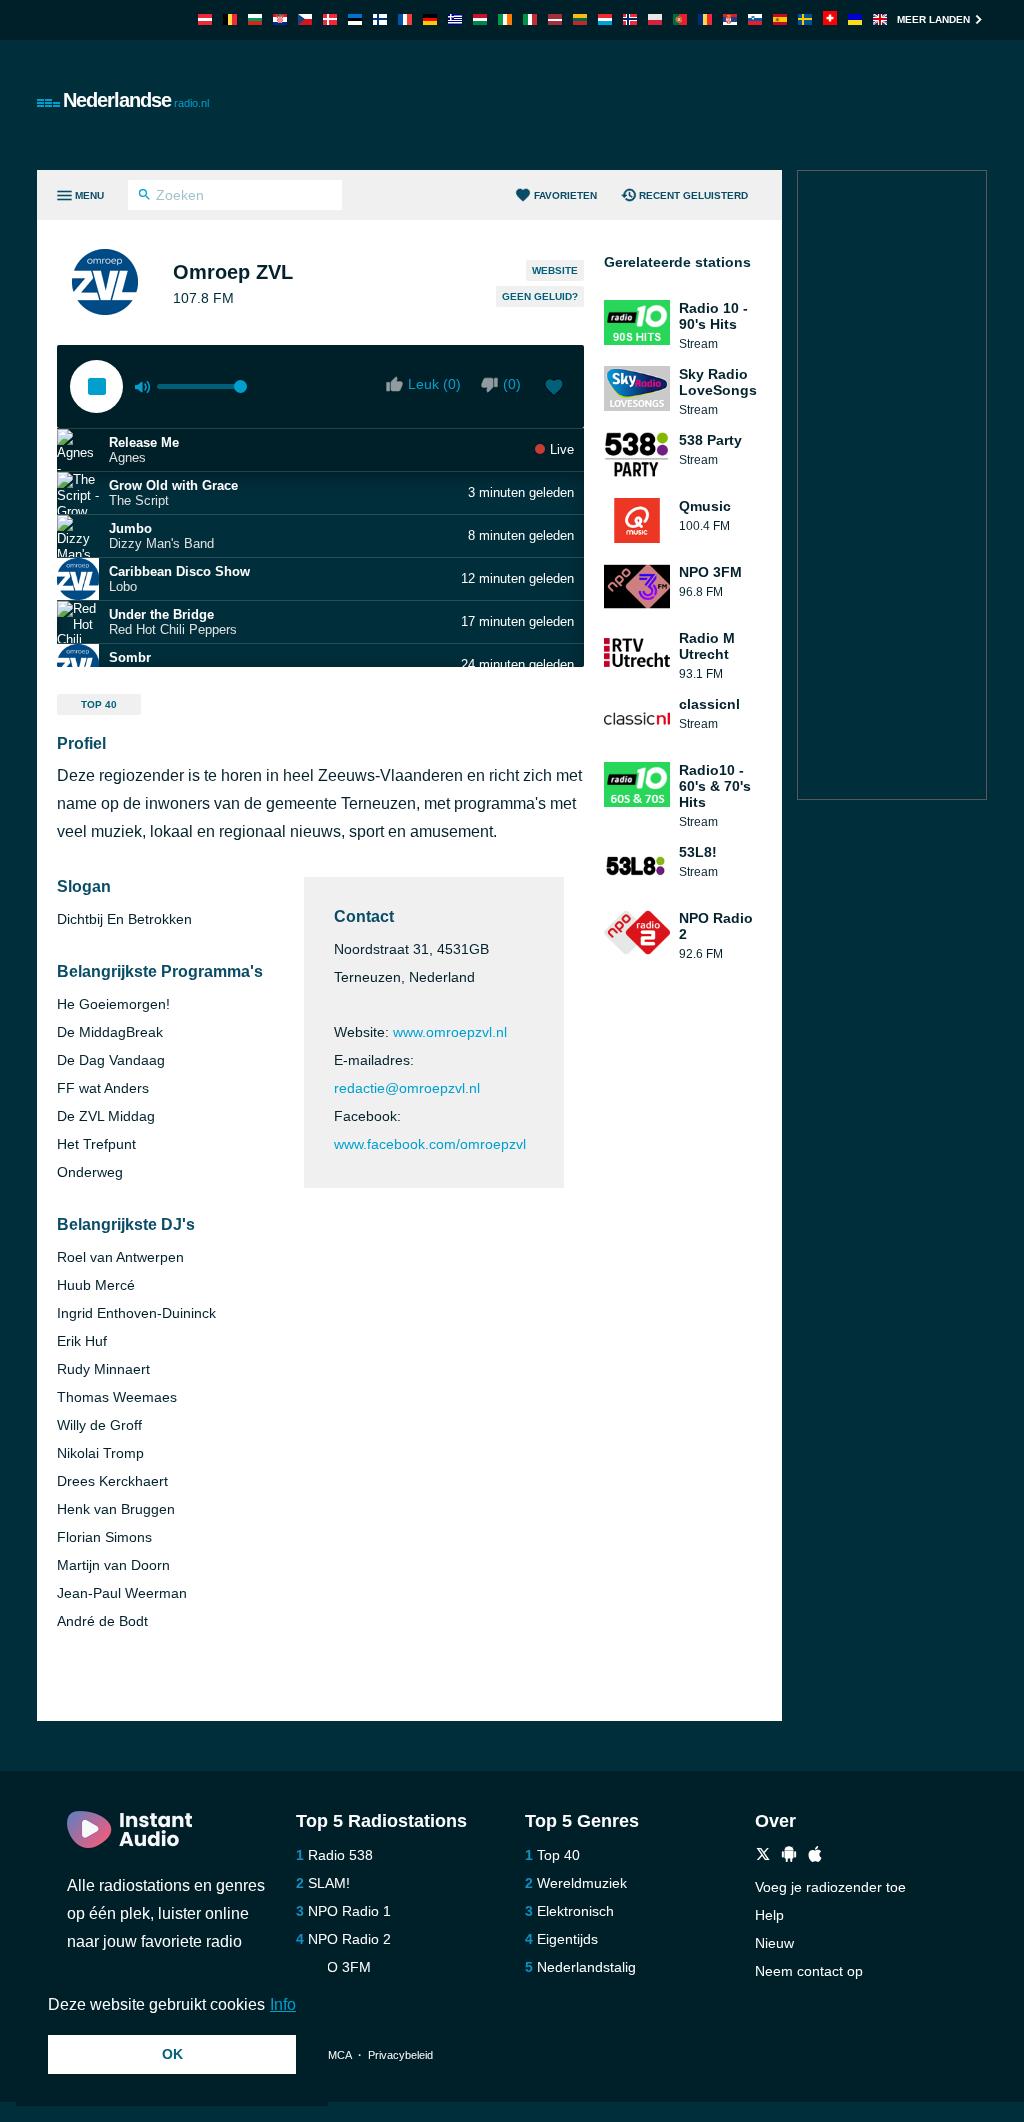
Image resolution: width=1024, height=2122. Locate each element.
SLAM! (329, 1883)
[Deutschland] (430, 19)
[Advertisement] (623, 105)
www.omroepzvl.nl (450, 1032)
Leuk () (434, 384)
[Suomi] (380, 19)
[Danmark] (330, 19)
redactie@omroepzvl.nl (407, 1088)
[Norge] (630, 19)
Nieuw (774, 1943)
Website (555, 270)
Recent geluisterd (693, 195)
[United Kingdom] (880, 19)
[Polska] (655, 19)
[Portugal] (680, 19)
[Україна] (855, 19)
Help (769, 1915)
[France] (405, 19)
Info (283, 2004)
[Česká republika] (305, 19)
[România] (705, 19)
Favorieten (565, 195)
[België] (230, 19)
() (512, 384)
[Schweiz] (830, 19)
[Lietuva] (580, 19)
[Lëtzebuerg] (605, 19)
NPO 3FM (339, 1967)
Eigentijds (567, 1939)
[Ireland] (505, 19)
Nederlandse (136, 100)
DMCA (335, 2055)
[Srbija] (730, 19)
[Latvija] (555, 19)
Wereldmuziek (582, 1883)
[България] (255, 19)
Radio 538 (340, 1855)
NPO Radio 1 (349, 1911)
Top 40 (99, 704)
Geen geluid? (540, 296)
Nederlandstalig (586, 1967)
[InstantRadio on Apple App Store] (815, 1856)
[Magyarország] (480, 19)
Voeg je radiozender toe (830, 1887)
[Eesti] (355, 19)
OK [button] (172, 2054)
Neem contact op (809, 1971)
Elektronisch (575, 1911)
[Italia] (530, 19)
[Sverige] (805, 19)
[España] (780, 19)
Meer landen (933, 19)
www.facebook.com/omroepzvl (430, 1144)
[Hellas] (455, 19)
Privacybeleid (400, 2055)
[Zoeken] (144, 197)
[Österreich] (205, 19)
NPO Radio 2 (349, 1939)
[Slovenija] (755, 19)
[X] (763, 1856)
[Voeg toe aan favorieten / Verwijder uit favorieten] (554, 389)
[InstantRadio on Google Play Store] (789, 1856)
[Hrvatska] (280, 19)
